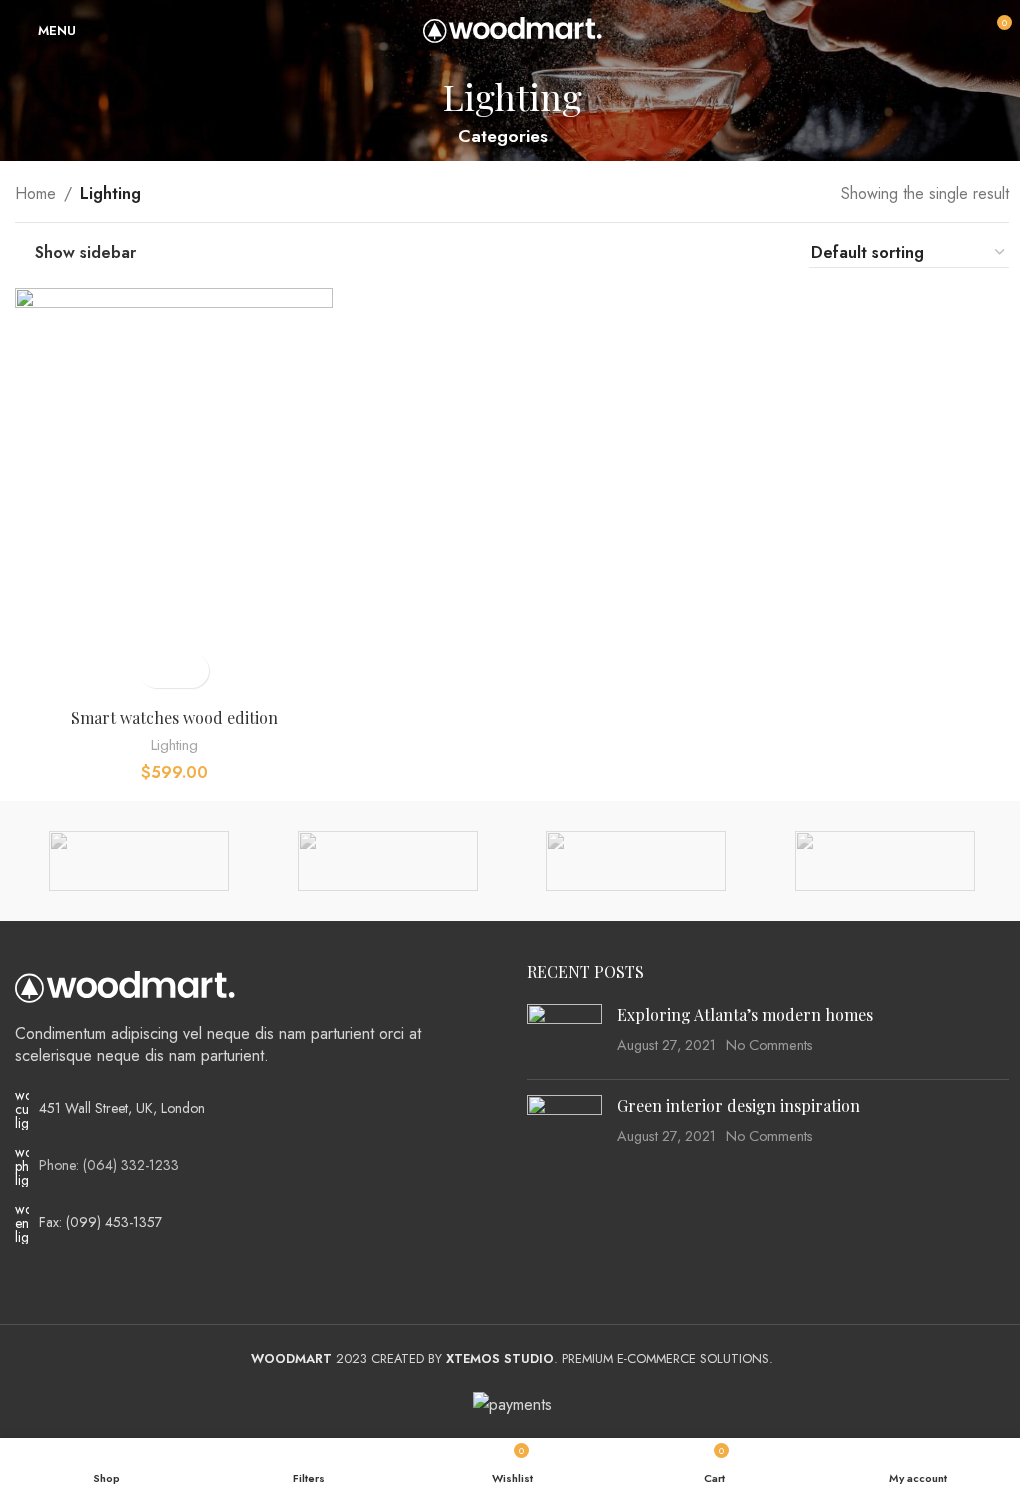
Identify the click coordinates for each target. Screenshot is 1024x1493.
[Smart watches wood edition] (174, 493)
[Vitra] (139, 861)
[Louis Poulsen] (636, 861)
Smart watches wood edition (174, 717)
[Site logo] (512, 28)
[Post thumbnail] (564, 1034)
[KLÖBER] (884, 861)
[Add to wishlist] (191, 670)
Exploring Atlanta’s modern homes (745, 1014)
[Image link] (125, 985)
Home (35, 193)
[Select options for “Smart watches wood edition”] (156, 670)
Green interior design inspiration (738, 1105)
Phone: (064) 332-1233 (109, 1165)
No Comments (769, 1045)
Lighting (174, 745)
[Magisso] (388, 861)
